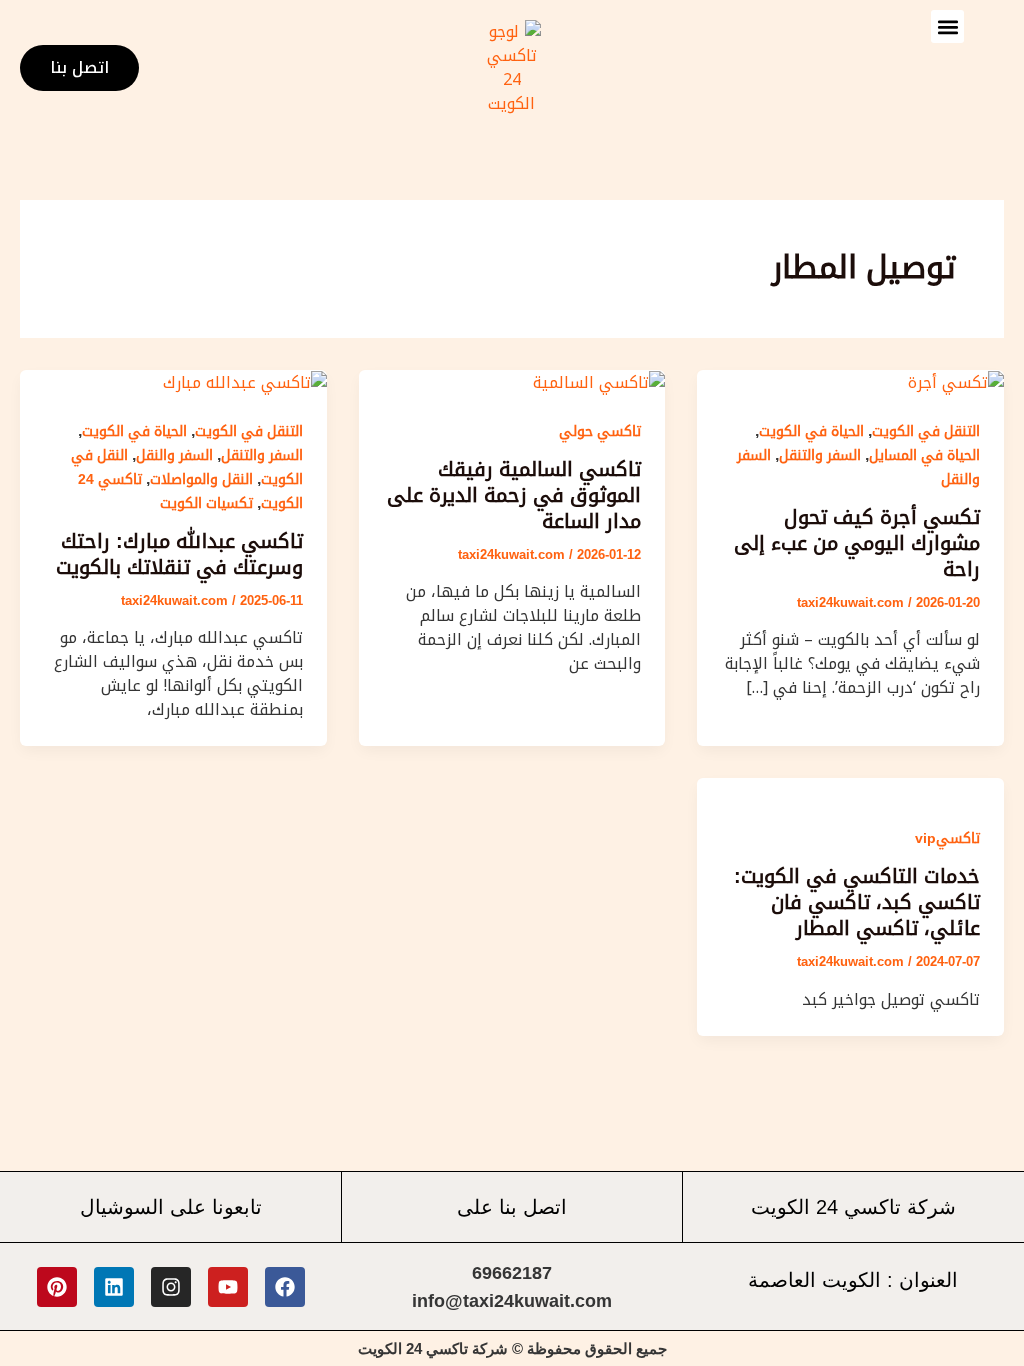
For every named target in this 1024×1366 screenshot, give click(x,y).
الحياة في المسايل (924, 455)
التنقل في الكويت (926, 431)
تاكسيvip (947, 838)
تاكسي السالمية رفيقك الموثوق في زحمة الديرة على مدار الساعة (514, 495)
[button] (947, 26)
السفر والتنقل (820, 455)
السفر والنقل (174, 455)
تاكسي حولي (600, 431)
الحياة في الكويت (811, 431)
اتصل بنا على (512, 1206)
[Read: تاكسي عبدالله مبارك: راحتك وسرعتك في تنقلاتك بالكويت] (245, 381)
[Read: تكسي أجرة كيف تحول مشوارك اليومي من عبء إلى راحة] (956, 381)
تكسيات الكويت (206, 503)
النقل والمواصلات (201, 479)
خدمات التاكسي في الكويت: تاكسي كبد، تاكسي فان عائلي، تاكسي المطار (857, 902)
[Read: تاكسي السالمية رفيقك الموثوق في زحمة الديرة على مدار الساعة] (599, 381)
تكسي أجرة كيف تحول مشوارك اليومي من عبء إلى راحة (857, 543)
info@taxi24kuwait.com (512, 1301)
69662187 (512, 1273)
